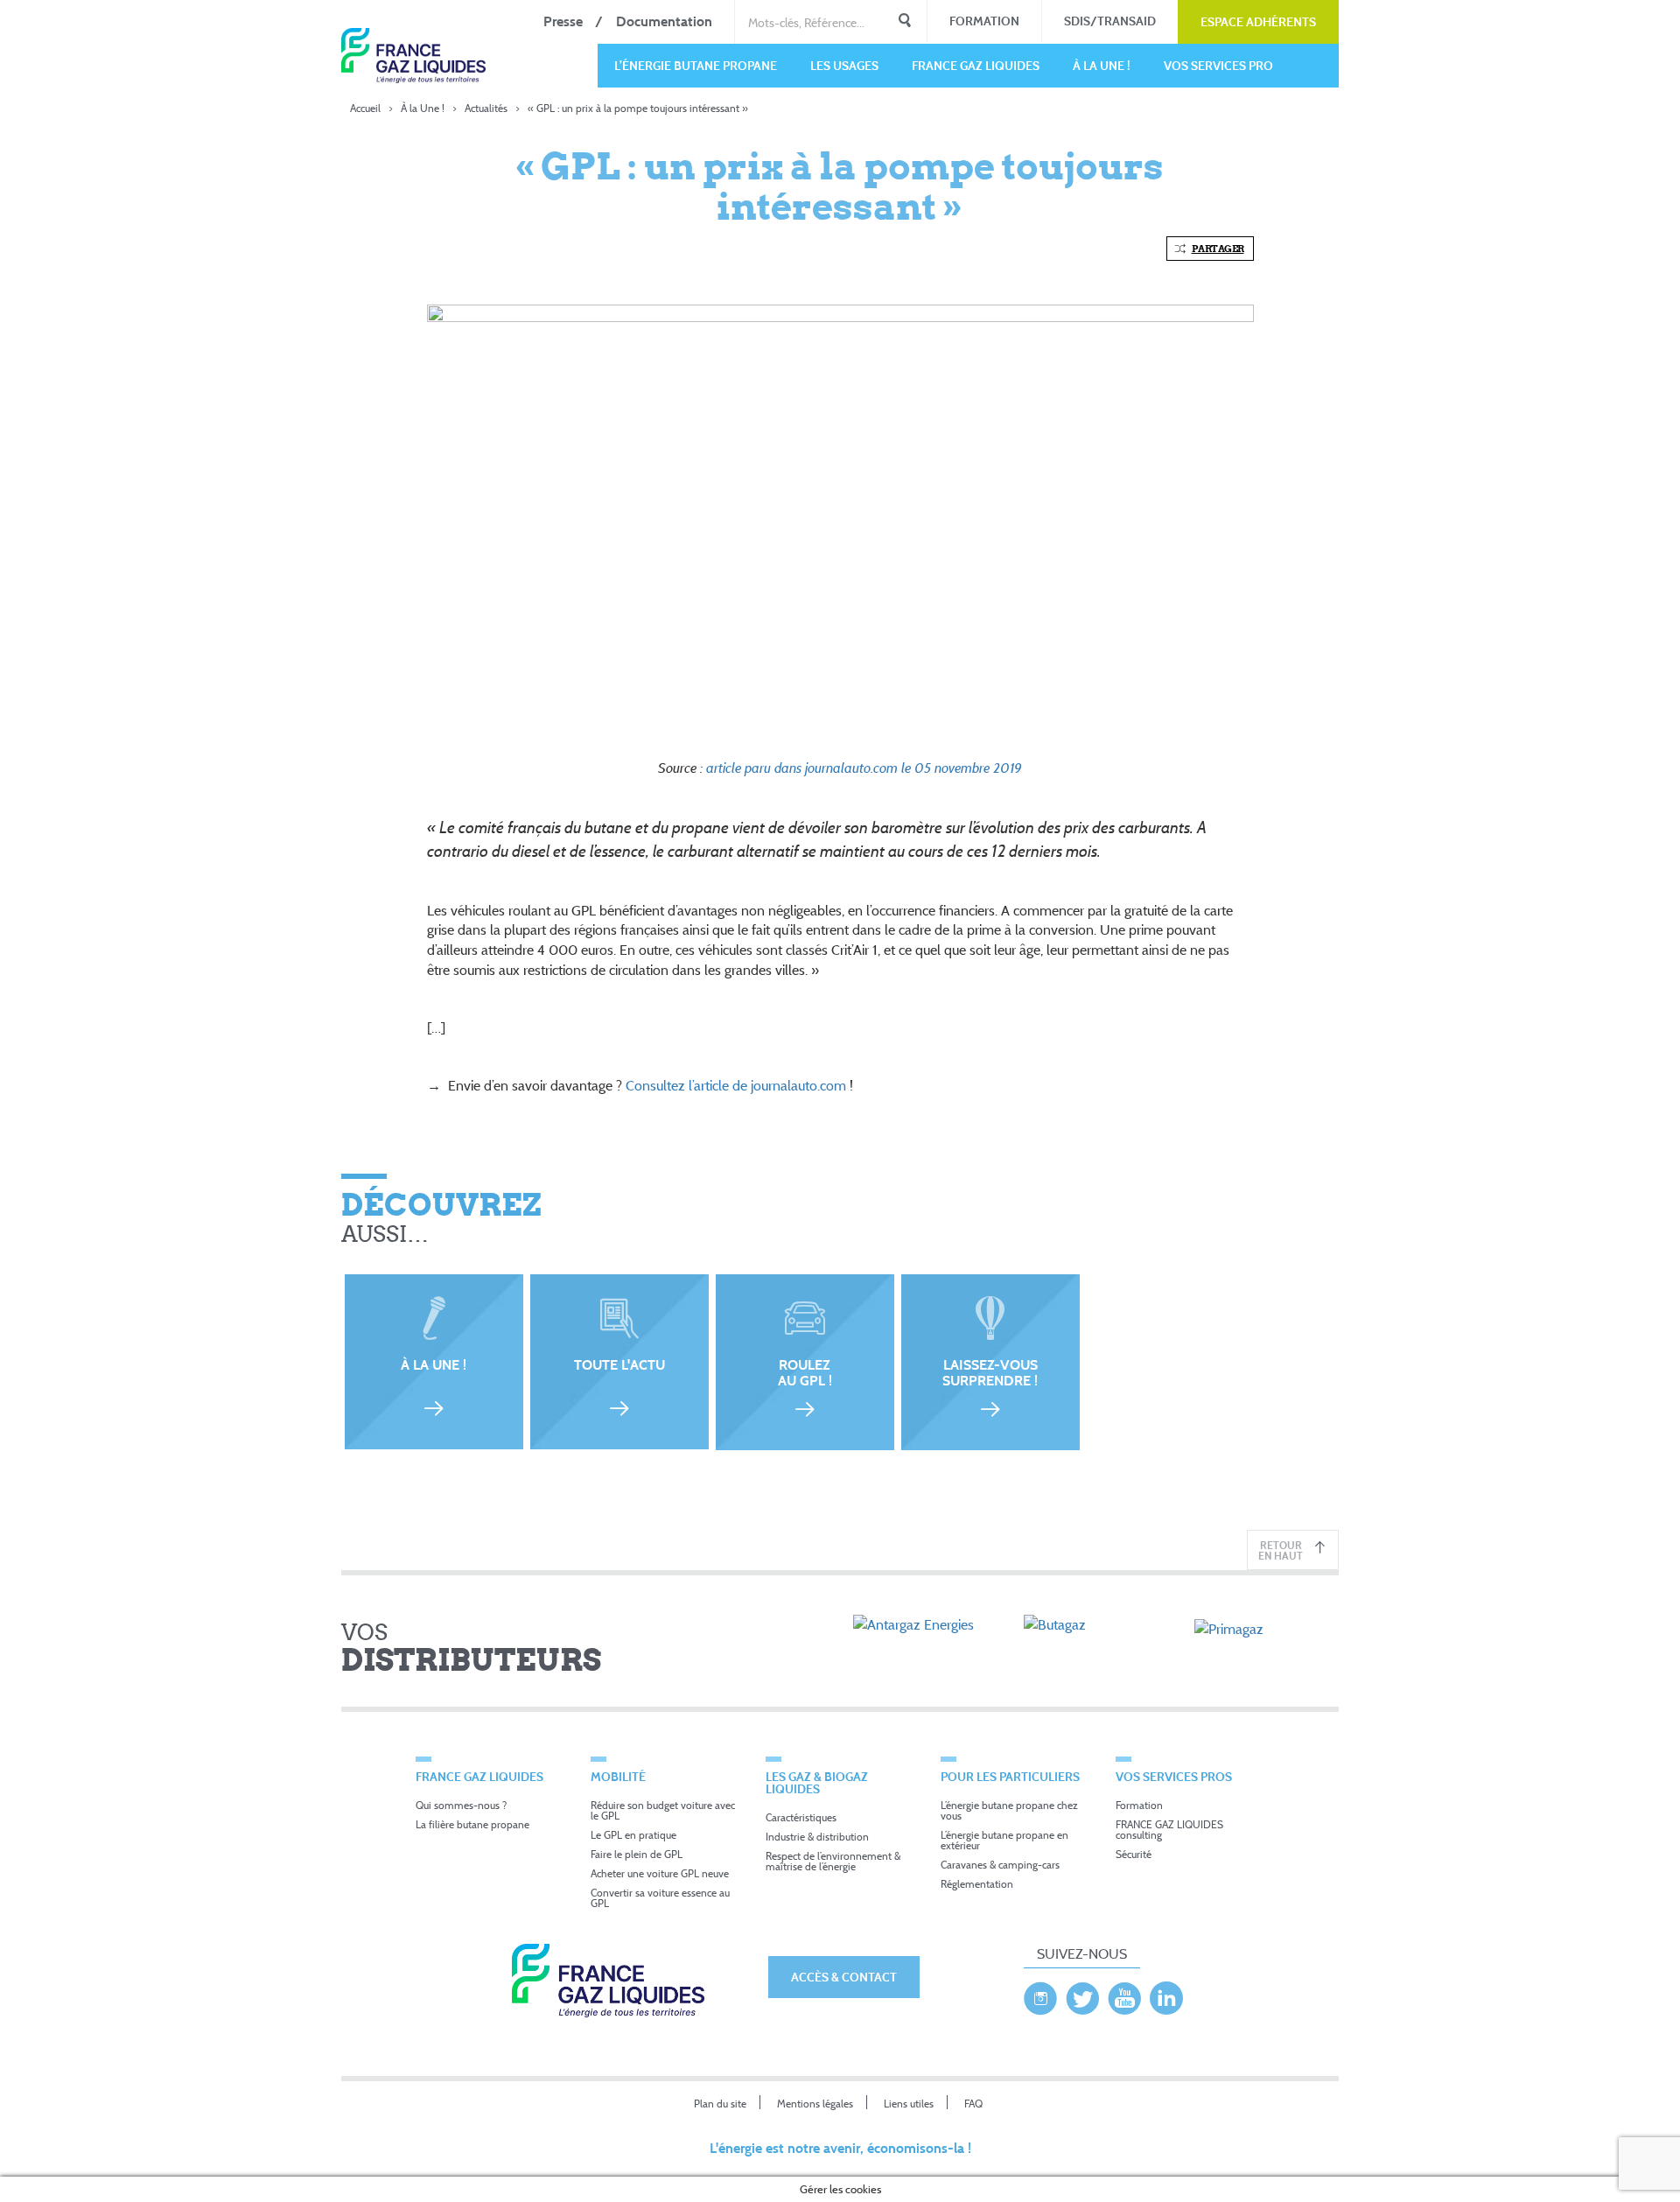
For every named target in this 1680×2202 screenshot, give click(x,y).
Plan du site (720, 2104)
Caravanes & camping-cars (1000, 1865)
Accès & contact (844, 1977)
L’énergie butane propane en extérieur (1004, 1840)
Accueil (365, 108)
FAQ (973, 2104)
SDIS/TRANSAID (1110, 21)
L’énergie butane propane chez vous (1009, 1810)
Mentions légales (815, 2104)
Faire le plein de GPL (637, 1854)
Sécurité (1134, 1854)
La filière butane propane (472, 1824)
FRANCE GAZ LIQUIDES (976, 65)
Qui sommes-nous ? (461, 1805)
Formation (984, 21)
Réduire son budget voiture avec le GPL (663, 1810)
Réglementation (977, 1884)
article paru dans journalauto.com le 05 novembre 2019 (864, 768)
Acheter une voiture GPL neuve (660, 1873)
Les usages (844, 65)
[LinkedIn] (1166, 1994)
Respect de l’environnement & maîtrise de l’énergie (833, 1861)
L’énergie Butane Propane (696, 65)
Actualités (486, 108)
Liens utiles (909, 2104)
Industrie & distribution (817, 1837)
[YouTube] (1124, 1994)
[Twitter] (1082, 1994)
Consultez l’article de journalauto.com (736, 1085)
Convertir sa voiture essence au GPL (660, 1898)
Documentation (664, 21)
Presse (563, 21)
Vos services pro (1218, 65)
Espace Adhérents (1258, 21)
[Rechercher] (905, 22)
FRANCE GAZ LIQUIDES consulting (1169, 1830)
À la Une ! (1102, 65)
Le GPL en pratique (633, 1835)
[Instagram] (1040, 1994)
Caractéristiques (801, 1817)
